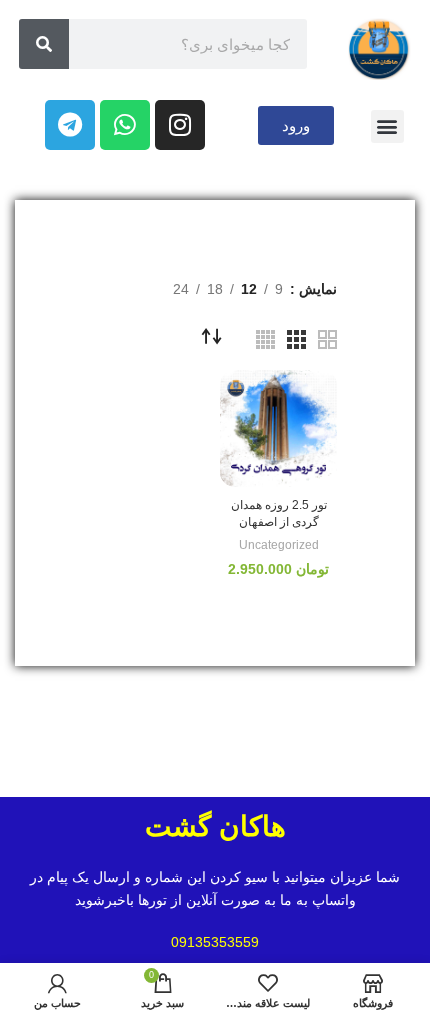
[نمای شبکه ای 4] (265, 339)
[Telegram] (70, 125)
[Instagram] (180, 125)
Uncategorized (279, 545)
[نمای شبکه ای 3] (296, 339)
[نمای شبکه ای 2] (327, 339)
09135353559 (215, 942)
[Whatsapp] (125, 125)
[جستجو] (44, 44)
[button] (387, 126)
